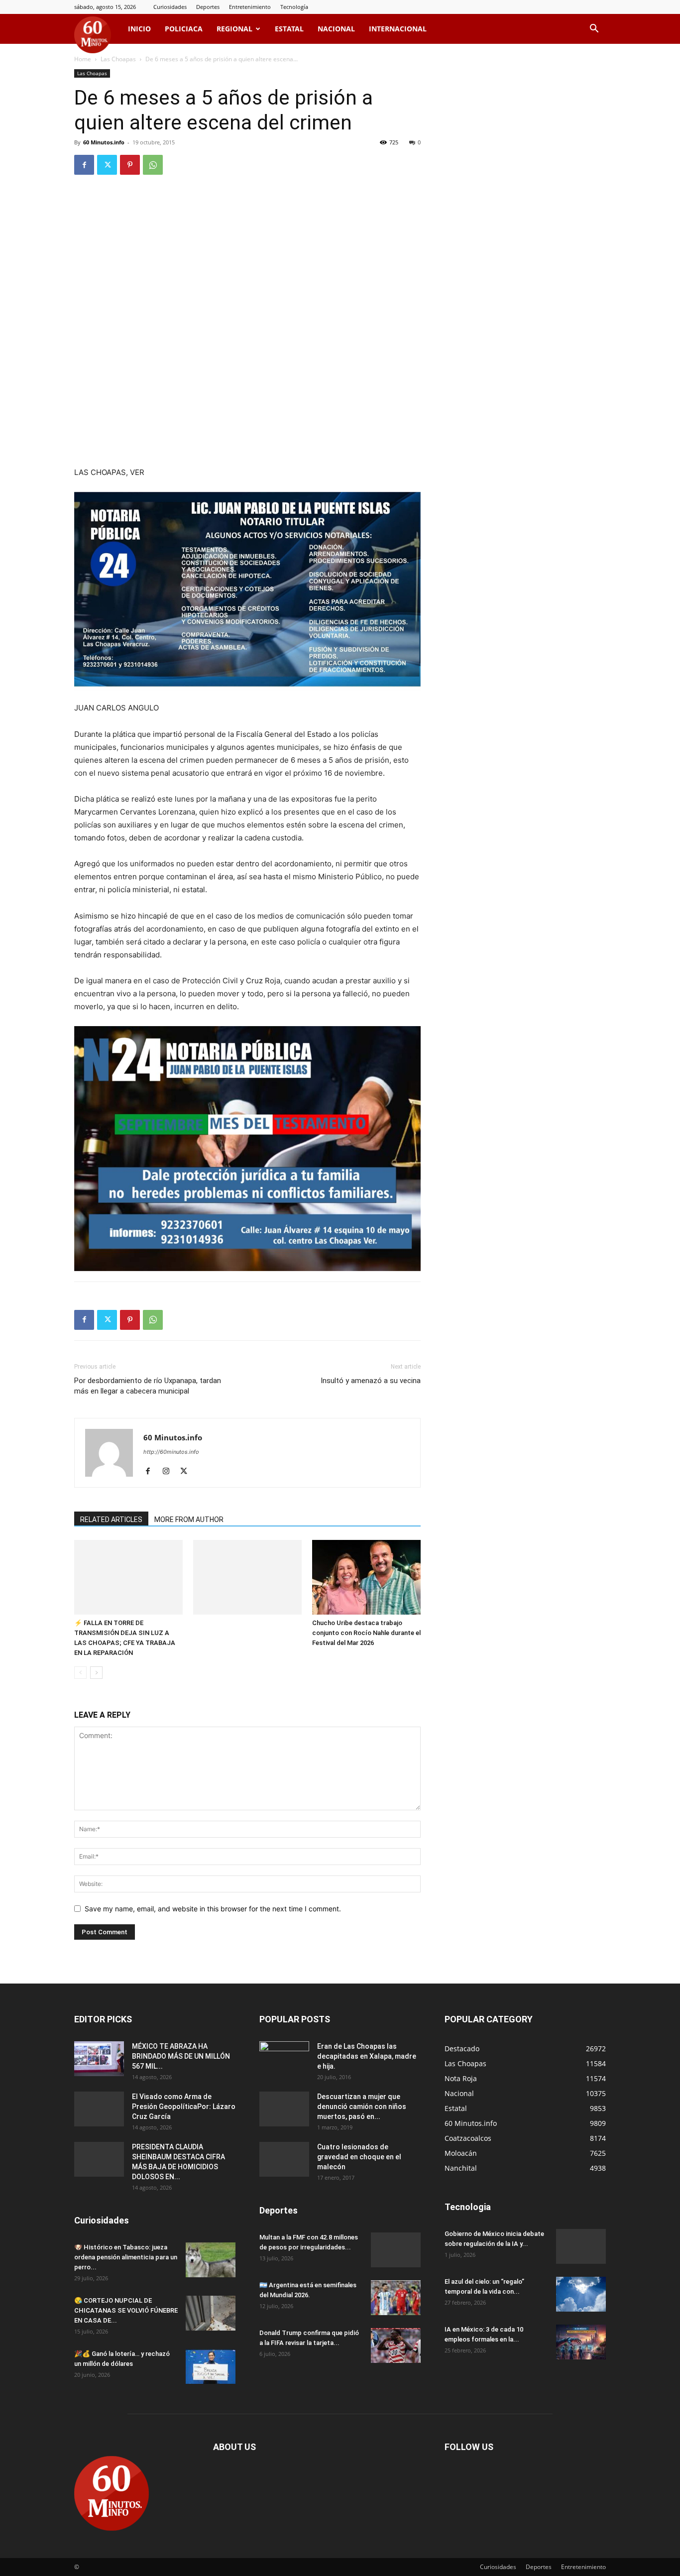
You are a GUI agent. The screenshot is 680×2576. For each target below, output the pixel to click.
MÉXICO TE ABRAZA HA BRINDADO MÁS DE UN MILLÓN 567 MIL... (181, 2056)
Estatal (289, 29)
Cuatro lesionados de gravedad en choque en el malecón (359, 2157)
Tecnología (294, 7)
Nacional (336, 29)
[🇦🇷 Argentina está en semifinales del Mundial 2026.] (396, 2298)
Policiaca (184, 29)
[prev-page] (80, 1673)
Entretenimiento (250, 7)
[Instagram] (170, 1472)
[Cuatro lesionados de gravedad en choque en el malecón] (284, 2159)
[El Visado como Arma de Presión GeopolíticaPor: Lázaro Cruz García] (99, 2109)
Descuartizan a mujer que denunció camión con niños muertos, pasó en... (362, 2107)
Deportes (208, 7)
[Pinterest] (130, 165)
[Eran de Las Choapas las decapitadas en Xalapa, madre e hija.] (284, 2059)
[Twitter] (107, 165)
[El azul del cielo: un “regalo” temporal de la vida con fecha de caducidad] (581, 2294)
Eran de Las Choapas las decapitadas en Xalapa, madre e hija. (367, 2056)
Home (83, 59)
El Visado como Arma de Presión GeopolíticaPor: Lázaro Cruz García (184, 2107)
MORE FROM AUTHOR (189, 1520)
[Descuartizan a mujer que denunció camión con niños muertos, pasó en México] (284, 2109)
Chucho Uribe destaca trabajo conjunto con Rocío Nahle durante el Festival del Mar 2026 (366, 1633)
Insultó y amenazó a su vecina (371, 1381)
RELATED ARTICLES (111, 1520)
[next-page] (96, 1673)
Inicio (139, 29)
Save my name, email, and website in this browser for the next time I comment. (213, 1909)
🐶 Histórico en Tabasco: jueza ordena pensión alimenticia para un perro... (126, 2257)
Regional (234, 29)
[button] (594, 30)
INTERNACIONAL (398, 29)
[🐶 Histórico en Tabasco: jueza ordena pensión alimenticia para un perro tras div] (211, 2260)
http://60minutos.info (171, 1452)
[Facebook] (84, 165)
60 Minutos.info (104, 142)
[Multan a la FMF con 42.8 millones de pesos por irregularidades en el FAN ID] (396, 2250)
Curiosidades (170, 7)
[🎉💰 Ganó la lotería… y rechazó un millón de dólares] (211, 2366)
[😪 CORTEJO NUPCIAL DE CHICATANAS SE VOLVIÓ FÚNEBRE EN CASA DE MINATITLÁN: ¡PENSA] (211, 2313)
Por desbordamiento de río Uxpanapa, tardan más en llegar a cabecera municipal (148, 1386)
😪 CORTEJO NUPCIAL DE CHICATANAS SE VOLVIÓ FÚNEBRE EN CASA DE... (126, 2310)
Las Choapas (118, 59)
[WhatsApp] (153, 165)
